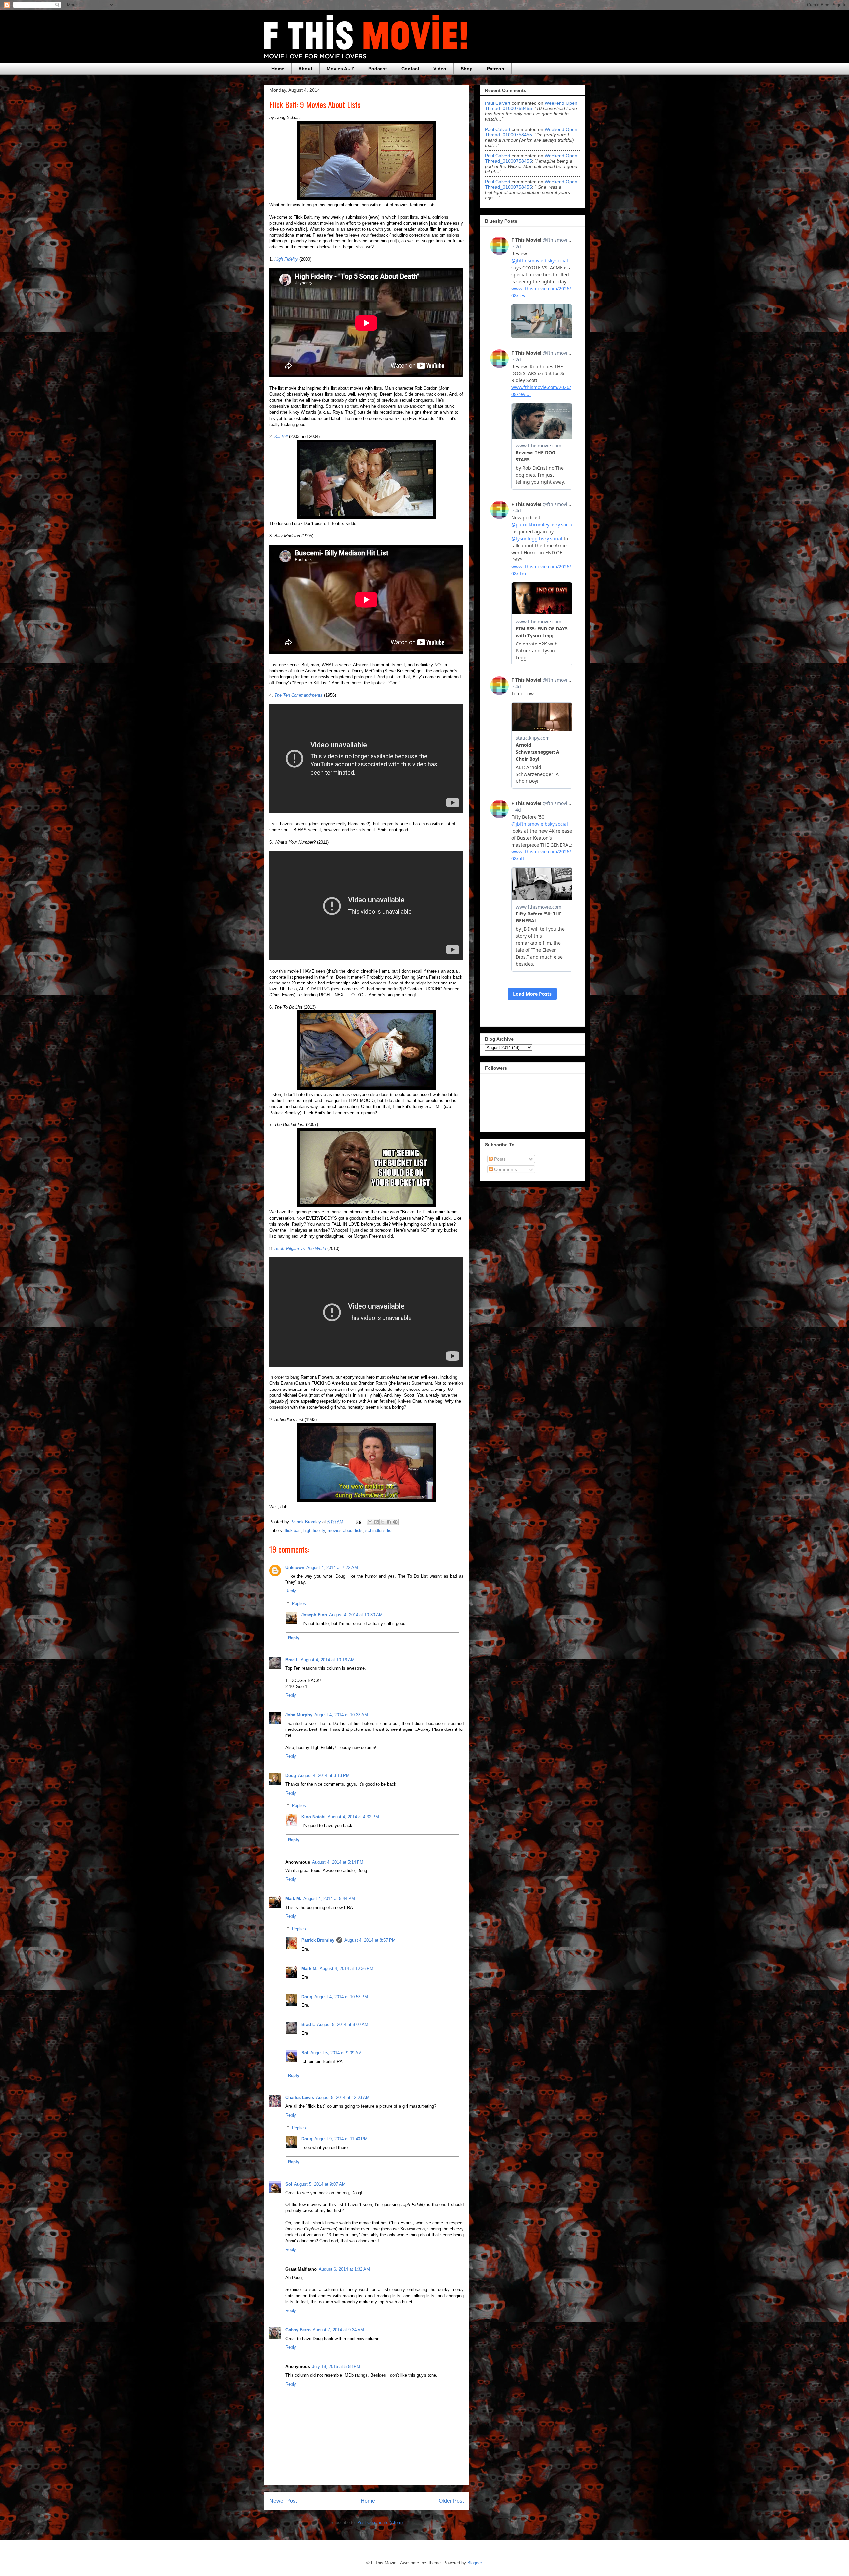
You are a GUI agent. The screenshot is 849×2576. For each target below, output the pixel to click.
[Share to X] (383, 1522)
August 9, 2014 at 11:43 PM (341, 2139)
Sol (305, 2053)
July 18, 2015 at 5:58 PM (336, 2367)
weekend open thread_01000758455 (531, 106)
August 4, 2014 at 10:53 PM (341, 1997)
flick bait (293, 1531)
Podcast (378, 69)
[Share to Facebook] (389, 1522)
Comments (505, 1169)
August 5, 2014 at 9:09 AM (336, 2053)
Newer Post (283, 2501)
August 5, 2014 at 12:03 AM (343, 2098)
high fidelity (314, 1531)
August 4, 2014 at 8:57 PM (370, 1940)
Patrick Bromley (318, 1940)
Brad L (292, 1660)
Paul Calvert (498, 103)
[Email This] (370, 1522)
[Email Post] (358, 1522)
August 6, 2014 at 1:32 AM (344, 2269)
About (305, 69)
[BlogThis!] (376, 1522)
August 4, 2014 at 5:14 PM (338, 1862)
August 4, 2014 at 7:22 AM (332, 1567)
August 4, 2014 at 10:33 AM (341, 1715)
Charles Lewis (300, 2098)
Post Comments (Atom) (380, 2522)
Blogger (474, 2563)
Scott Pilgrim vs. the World (300, 1248)
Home (278, 69)
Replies (299, 1604)
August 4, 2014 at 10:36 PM (347, 1968)
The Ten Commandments (298, 695)
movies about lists (345, 1531)
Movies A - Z (340, 69)
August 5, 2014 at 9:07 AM (320, 2184)
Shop (467, 69)
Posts (499, 1159)
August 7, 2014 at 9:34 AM (338, 2330)
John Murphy (299, 1715)
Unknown (295, 1567)
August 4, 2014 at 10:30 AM (356, 1615)
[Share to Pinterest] (395, 1522)
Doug (291, 1775)
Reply (291, 1591)
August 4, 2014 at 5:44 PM (329, 1898)
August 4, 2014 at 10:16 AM (328, 1660)
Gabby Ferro (298, 2330)
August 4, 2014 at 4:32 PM (353, 1817)
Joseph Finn (314, 1615)
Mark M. (293, 1898)
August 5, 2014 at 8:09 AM (343, 2025)
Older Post (451, 2501)
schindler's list (379, 1531)
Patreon (496, 69)
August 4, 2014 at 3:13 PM (324, 1775)
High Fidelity (286, 259)
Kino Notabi (314, 1817)
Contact (410, 69)
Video (440, 69)
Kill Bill (281, 436)
